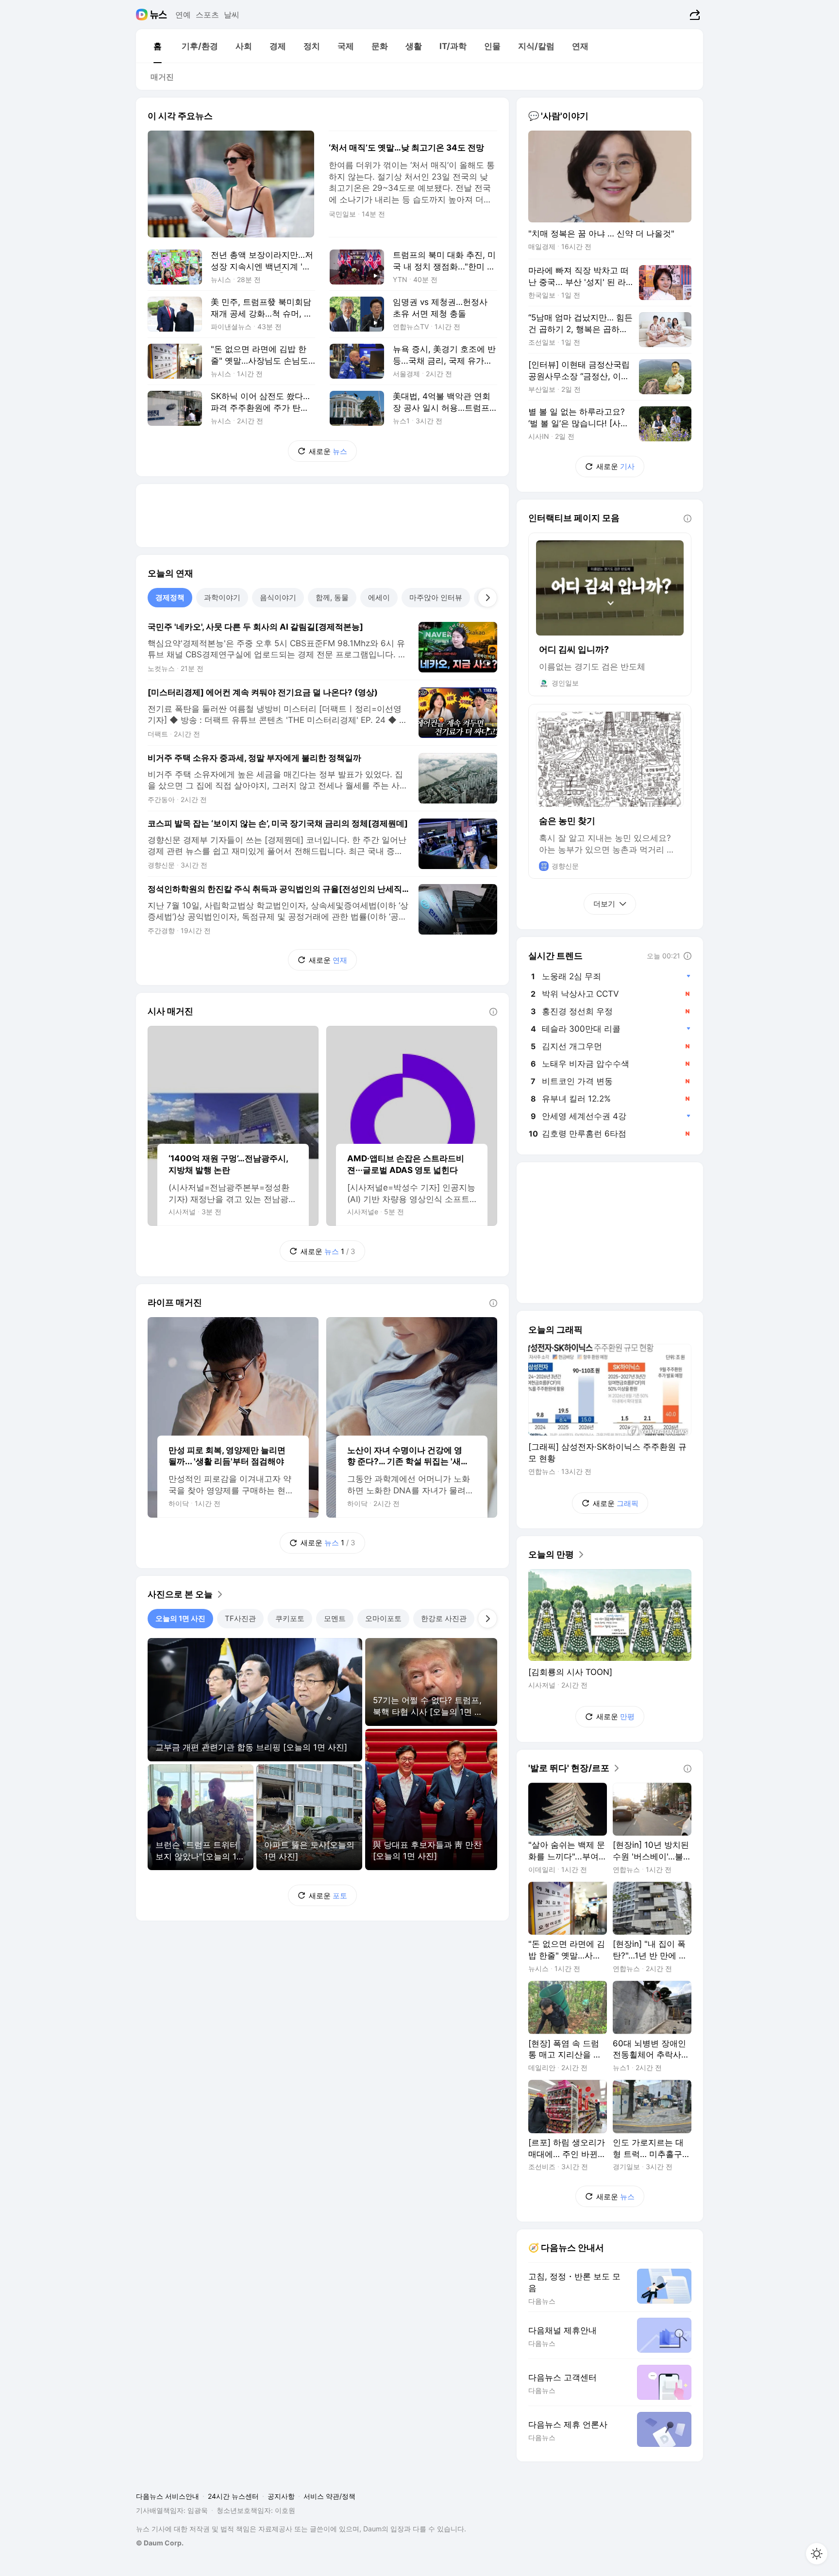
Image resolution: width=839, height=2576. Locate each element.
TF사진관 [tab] (240, 1618)
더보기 (604, 904)
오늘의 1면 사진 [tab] (180, 1618)
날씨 (232, 15)
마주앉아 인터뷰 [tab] (436, 597)
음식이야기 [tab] (278, 597)
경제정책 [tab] (170, 597)
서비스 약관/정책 (329, 2496)
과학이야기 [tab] (222, 597)
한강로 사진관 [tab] (444, 1618)
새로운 (328, 451)
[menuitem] (157, 46)
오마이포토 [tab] (383, 1618)
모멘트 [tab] (335, 1618)
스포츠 (207, 15)
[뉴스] (159, 15)
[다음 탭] (487, 598)
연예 (183, 15)
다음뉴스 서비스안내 (168, 2496)
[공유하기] (694, 15)
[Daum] (143, 15)
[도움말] (493, 1012)
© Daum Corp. (160, 2543)
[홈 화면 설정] (817, 2554)
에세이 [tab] (379, 597)
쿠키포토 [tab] (290, 1618)
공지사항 (281, 2496)
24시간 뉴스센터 (233, 2496)
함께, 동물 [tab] (332, 597)
